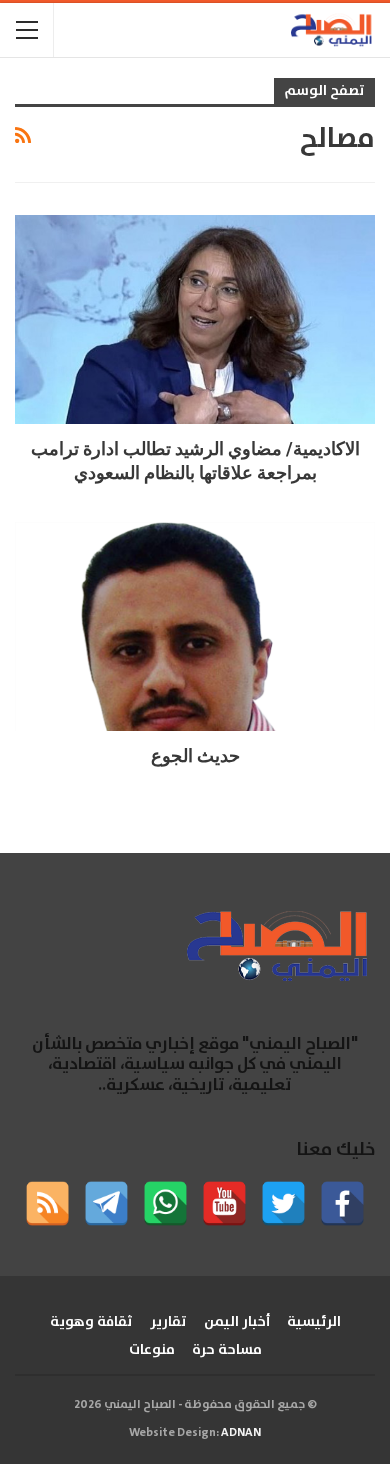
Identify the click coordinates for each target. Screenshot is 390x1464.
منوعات (152, 1350)
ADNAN (241, 1432)
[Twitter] (283, 1203)
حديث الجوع (195, 755)
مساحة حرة (227, 1350)
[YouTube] (224, 1203)
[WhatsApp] (165, 1203)
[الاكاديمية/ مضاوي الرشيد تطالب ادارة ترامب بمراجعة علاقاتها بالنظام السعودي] (195, 319)
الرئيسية (314, 1322)
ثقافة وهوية (91, 1322)
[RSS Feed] (47, 1203)
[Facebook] (342, 1203)
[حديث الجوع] (195, 626)
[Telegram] (106, 1203)
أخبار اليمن (237, 1322)
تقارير (168, 1322)
